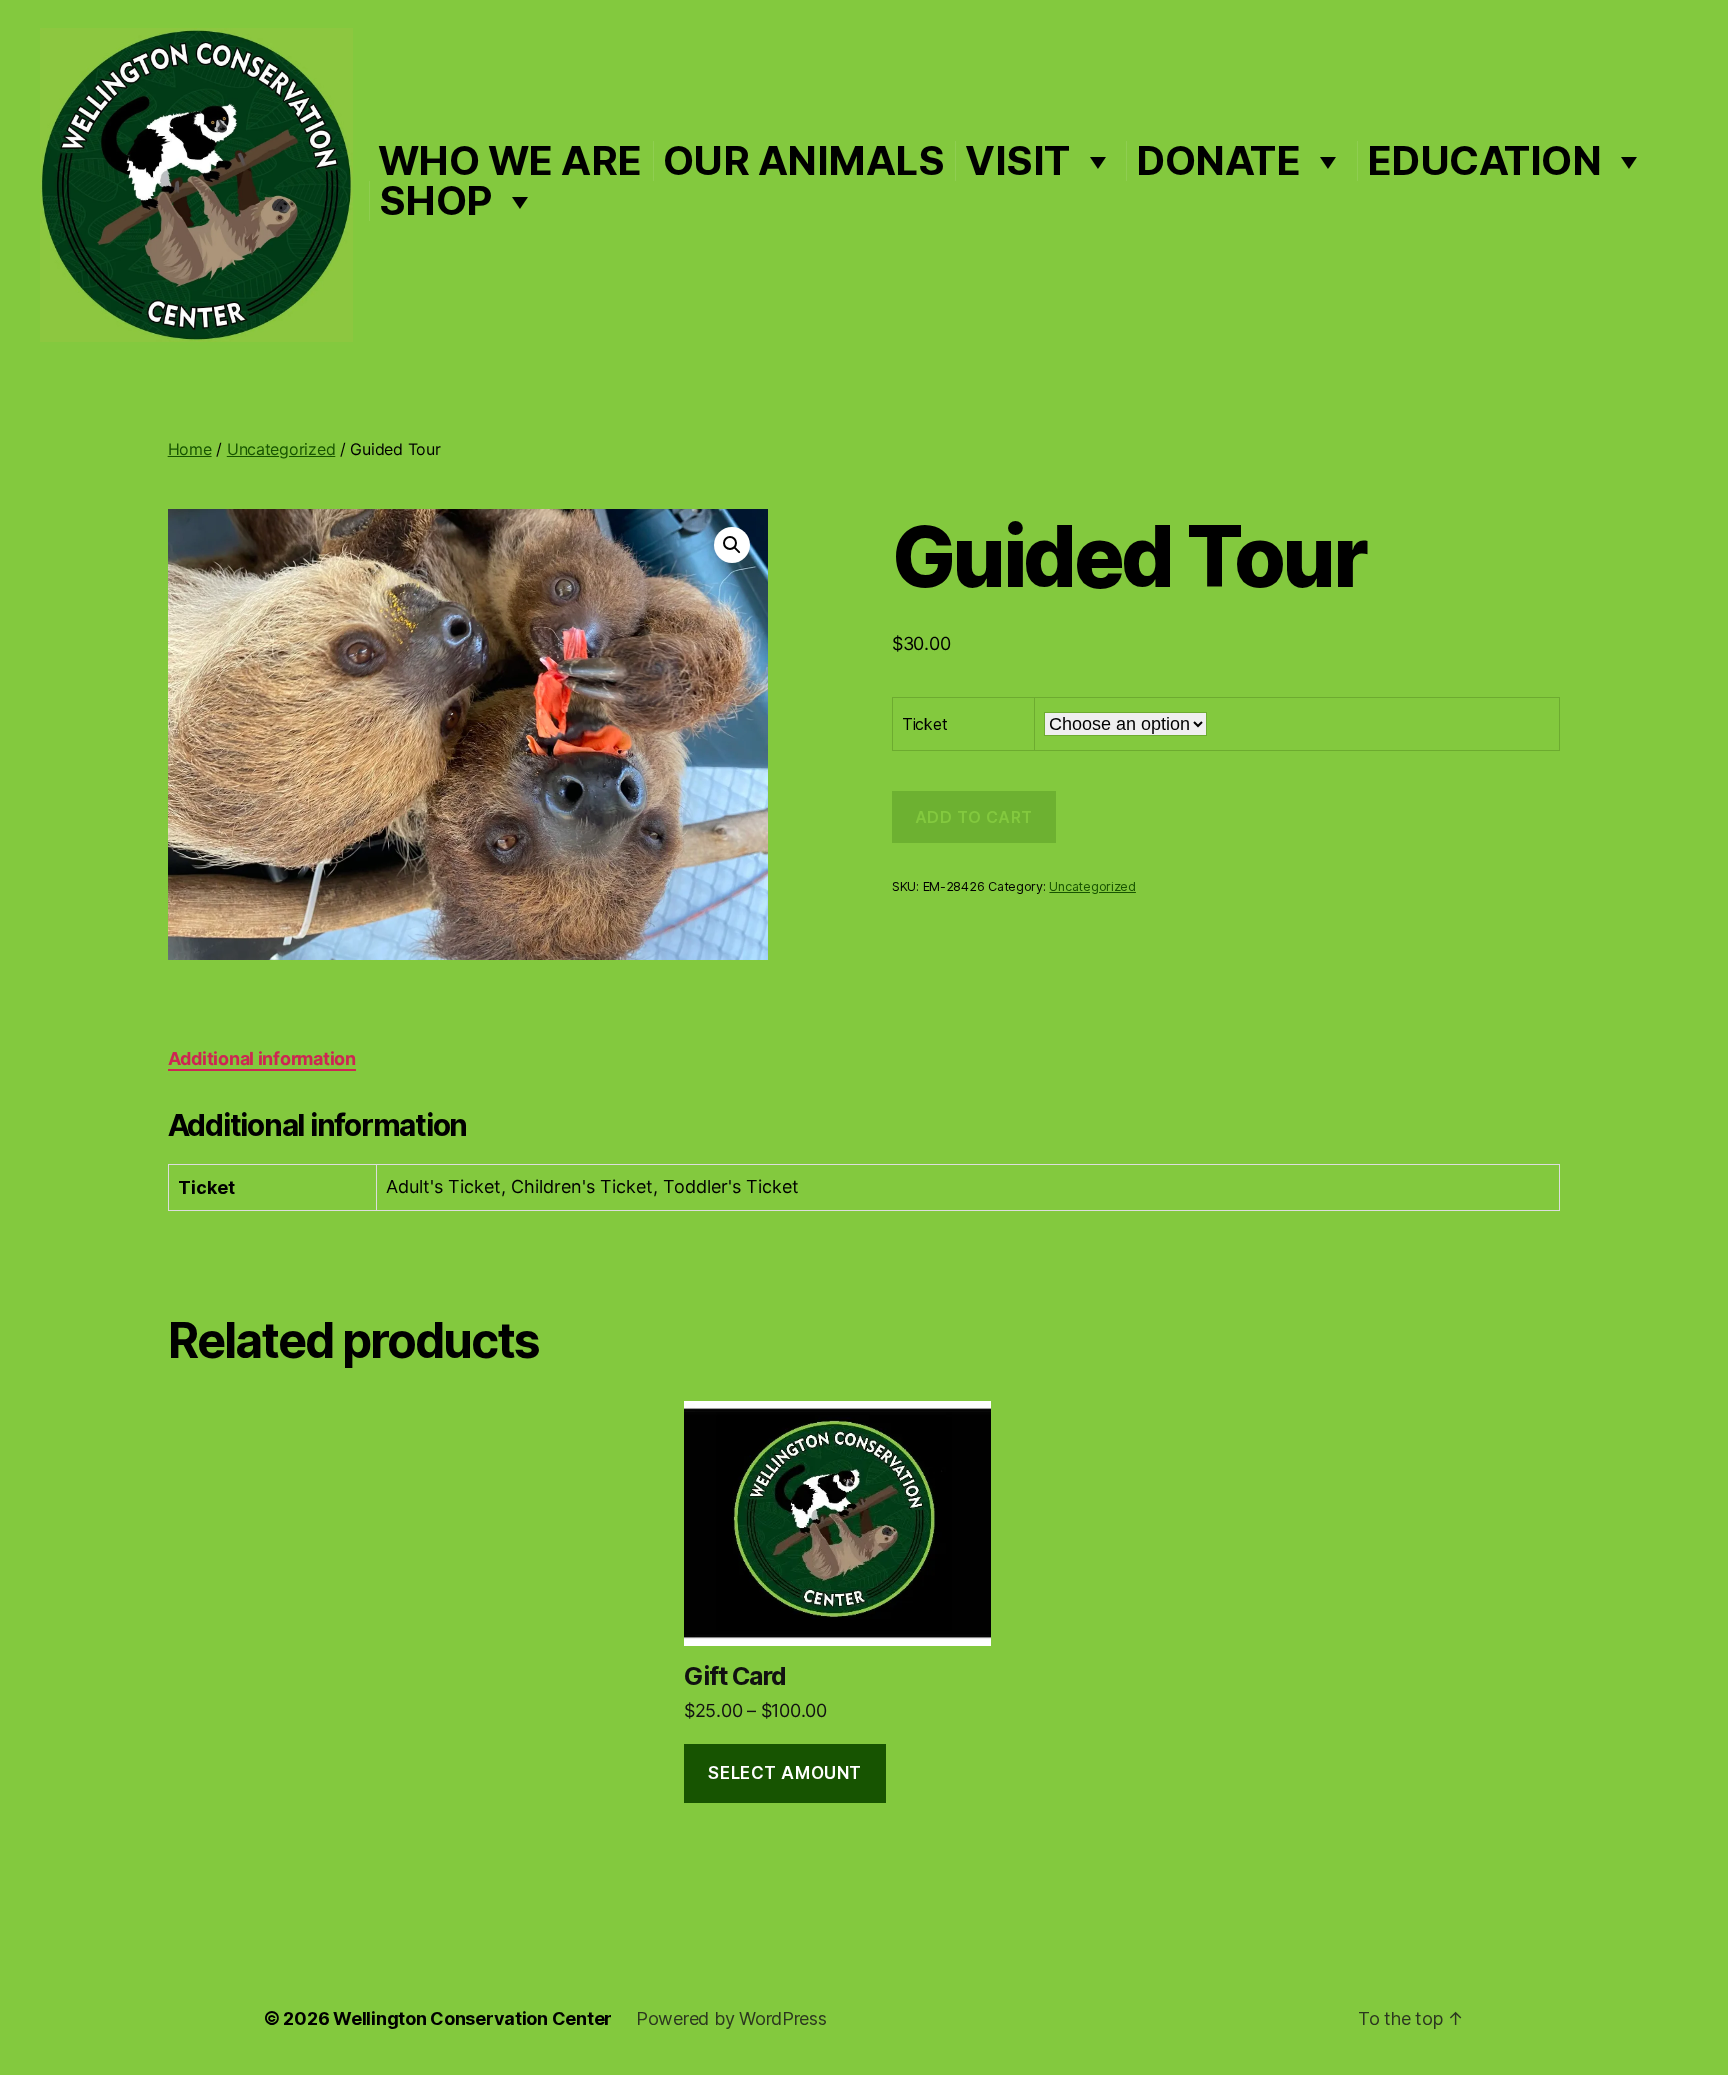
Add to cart (974, 817)
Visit (1017, 161)
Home (190, 449)
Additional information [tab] (262, 1058)
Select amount (784, 1773)
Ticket (924, 724)
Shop (435, 201)
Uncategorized (281, 449)
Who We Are (510, 161)
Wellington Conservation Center (472, 2018)
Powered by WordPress (731, 2018)
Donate (1218, 161)
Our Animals (804, 161)
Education (1484, 161)
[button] (732, 545)
